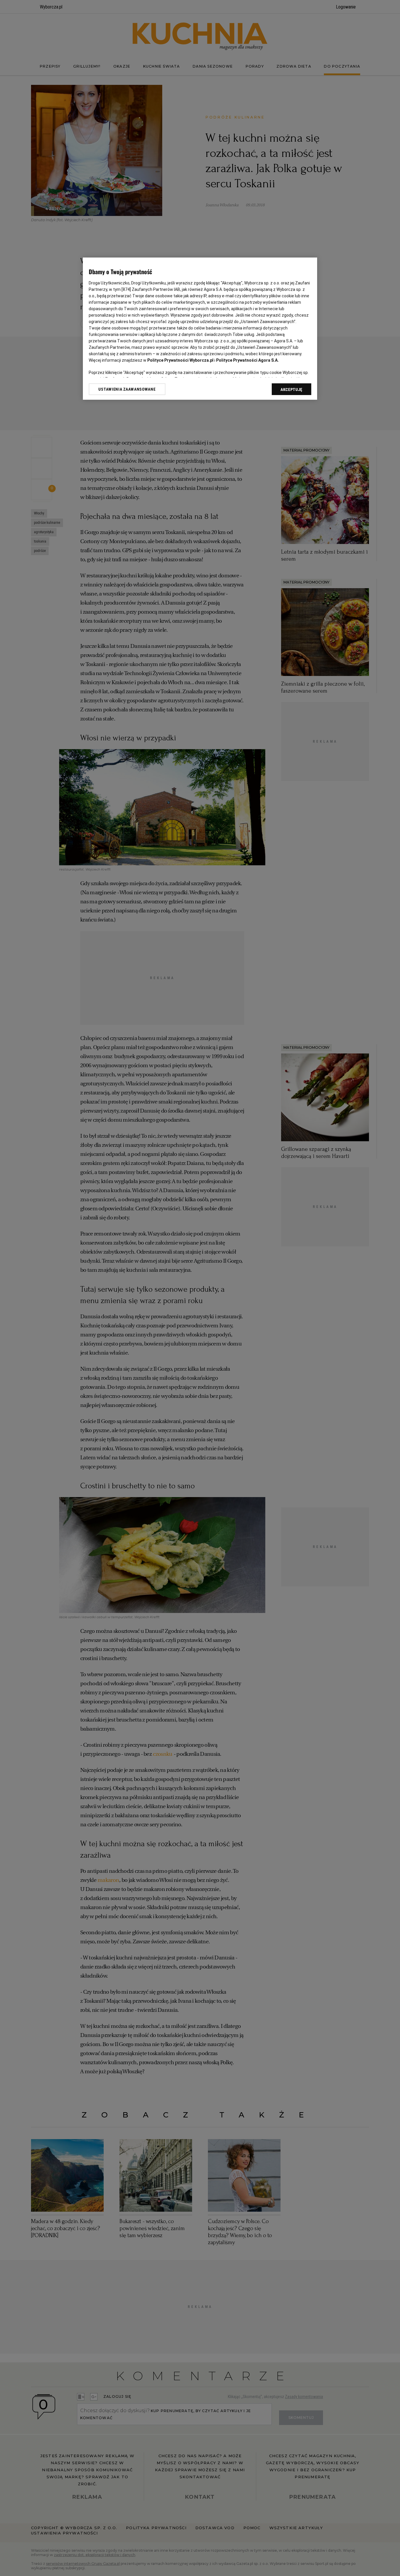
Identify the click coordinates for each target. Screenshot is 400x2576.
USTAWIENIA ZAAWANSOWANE (127, 389)
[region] (200, 329)
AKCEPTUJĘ (292, 389)
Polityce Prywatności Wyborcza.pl (180, 360)
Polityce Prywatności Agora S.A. (247, 360)
